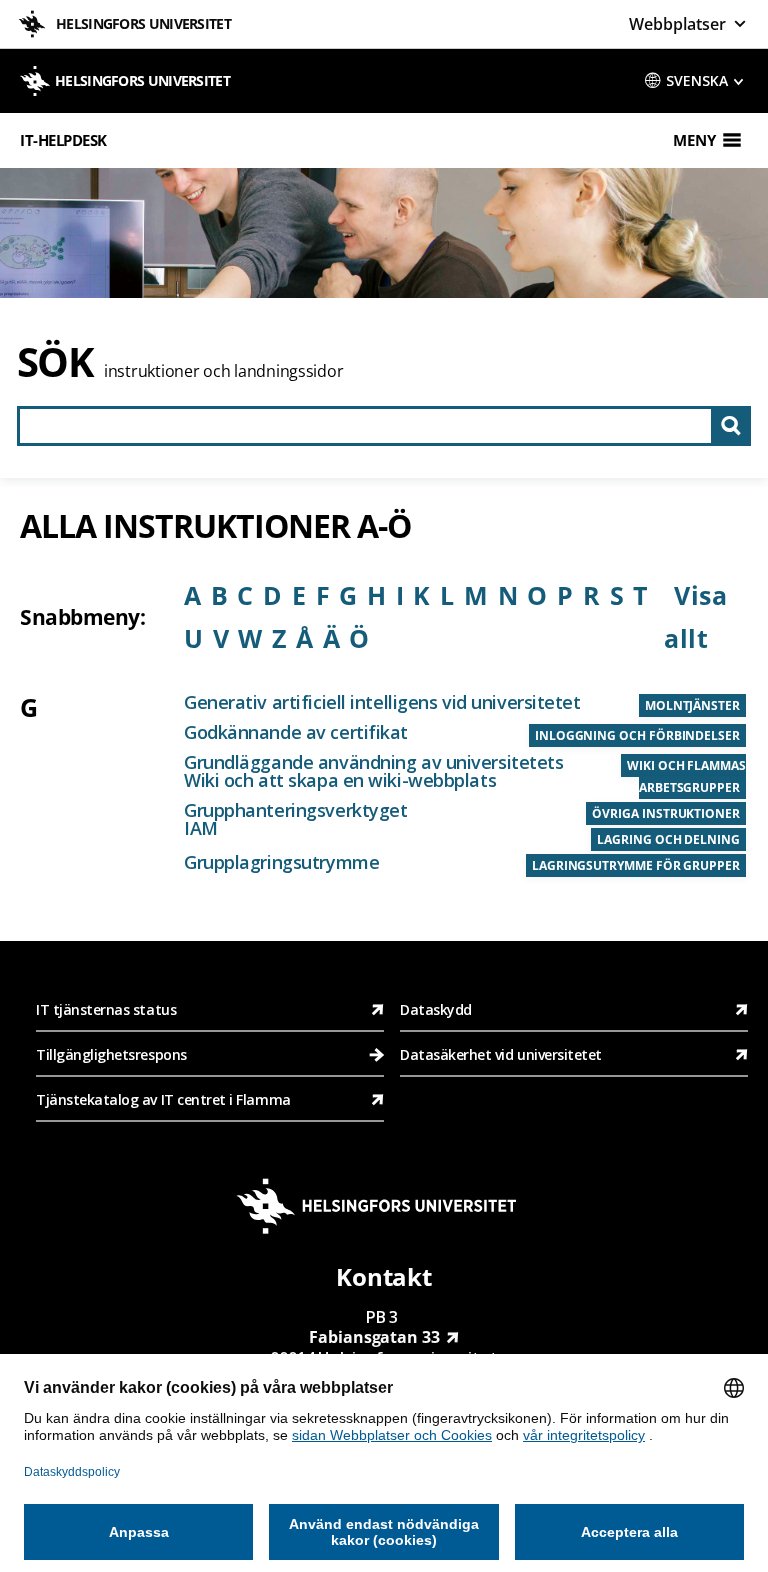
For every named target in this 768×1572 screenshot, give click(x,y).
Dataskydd (436, 1009)
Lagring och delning (668, 839)
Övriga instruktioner (666, 813)
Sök (55, 361)
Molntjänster (692, 705)
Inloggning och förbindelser (637, 735)
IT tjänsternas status (106, 1009)
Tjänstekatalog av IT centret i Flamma (163, 1099)
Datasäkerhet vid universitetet (501, 1054)
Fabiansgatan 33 (374, 1337)
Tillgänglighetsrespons (113, 1054)
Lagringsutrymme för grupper (636, 865)
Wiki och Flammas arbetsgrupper (686, 776)
